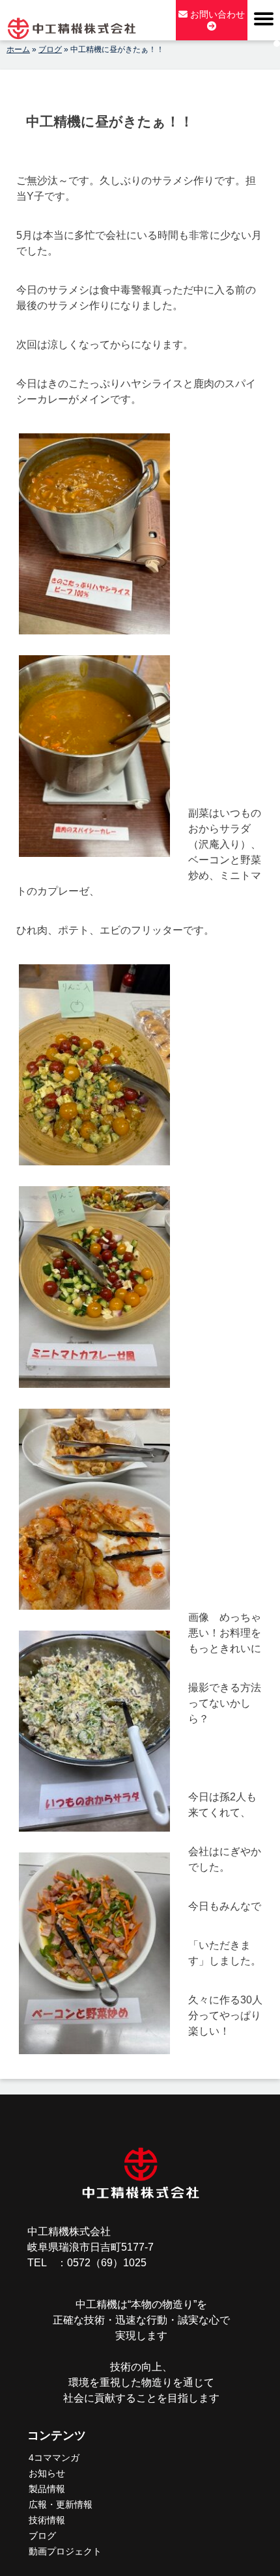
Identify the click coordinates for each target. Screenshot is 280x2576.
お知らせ (47, 2473)
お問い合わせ (216, 14)
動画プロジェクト (65, 2551)
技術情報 (47, 2520)
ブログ (42, 2536)
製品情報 (47, 2489)
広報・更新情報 (61, 2504)
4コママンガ (54, 2458)
